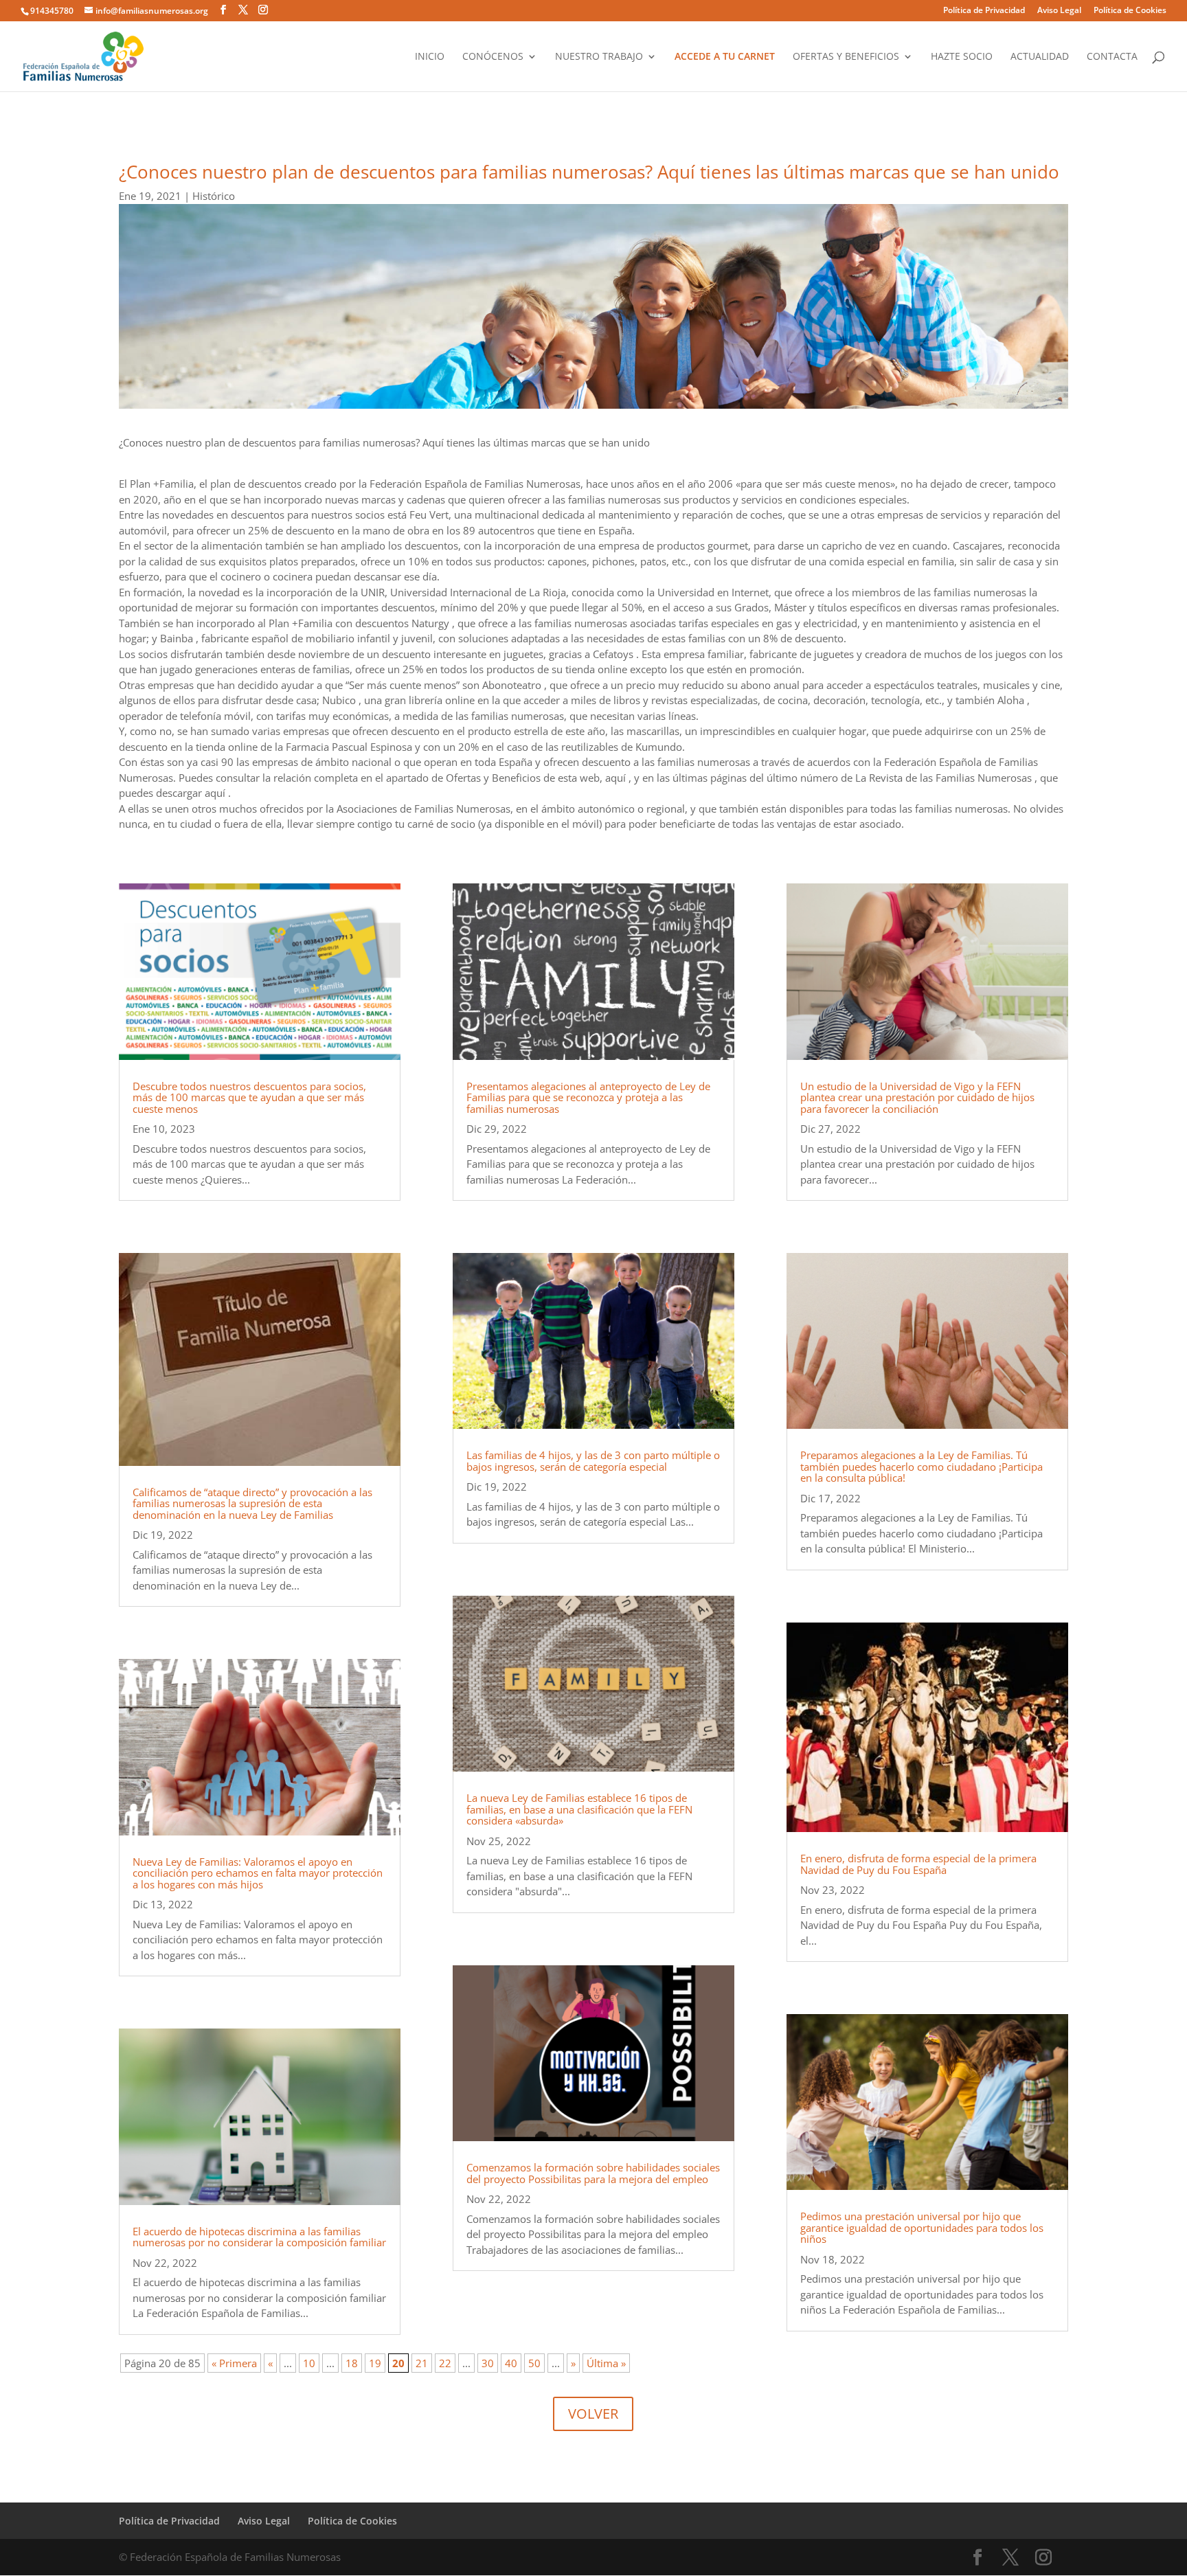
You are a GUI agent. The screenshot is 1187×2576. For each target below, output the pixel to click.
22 (445, 2363)
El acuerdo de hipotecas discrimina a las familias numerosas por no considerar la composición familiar (259, 2237)
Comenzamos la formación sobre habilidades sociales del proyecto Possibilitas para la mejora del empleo (593, 2173)
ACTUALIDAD (1040, 57)
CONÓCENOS (493, 57)
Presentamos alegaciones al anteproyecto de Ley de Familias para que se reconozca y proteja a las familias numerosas (588, 1097)
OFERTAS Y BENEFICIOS (846, 57)
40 (511, 2363)
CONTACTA (1112, 57)
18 (352, 2363)
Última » (606, 2363)
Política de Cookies (1130, 11)
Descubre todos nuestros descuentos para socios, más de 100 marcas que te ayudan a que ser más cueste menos (249, 1097)
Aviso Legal (1059, 11)
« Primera (234, 2363)
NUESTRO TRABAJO (599, 57)
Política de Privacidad (984, 11)
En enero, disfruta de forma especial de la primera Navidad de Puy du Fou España (918, 1864)
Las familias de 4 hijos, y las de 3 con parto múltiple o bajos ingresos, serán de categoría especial (593, 1461)
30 (488, 2363)
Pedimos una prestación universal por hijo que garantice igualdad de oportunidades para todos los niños (922, 2227)
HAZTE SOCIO (962, 57)
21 (422, 2363)
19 (375, 2363)
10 (309, 2363)
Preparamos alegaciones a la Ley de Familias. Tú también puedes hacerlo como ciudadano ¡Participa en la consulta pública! (922, 1466)
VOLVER (593, 2414)
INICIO (430, 57)
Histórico (214, 196)
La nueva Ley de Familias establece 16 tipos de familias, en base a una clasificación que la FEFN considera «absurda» (579, 1809)
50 (534, 2363)
